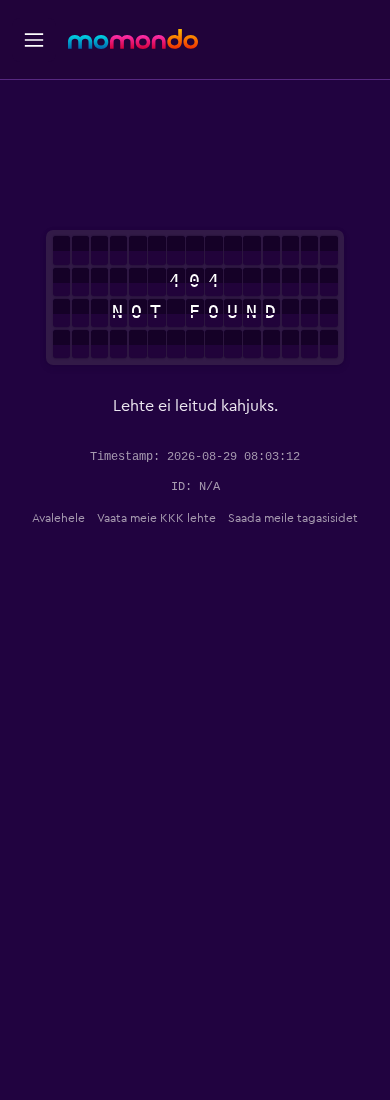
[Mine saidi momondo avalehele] (133, 39)
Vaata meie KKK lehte (156, 518)
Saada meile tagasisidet (293, 518)
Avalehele (58, 518)
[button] (34, 40)
